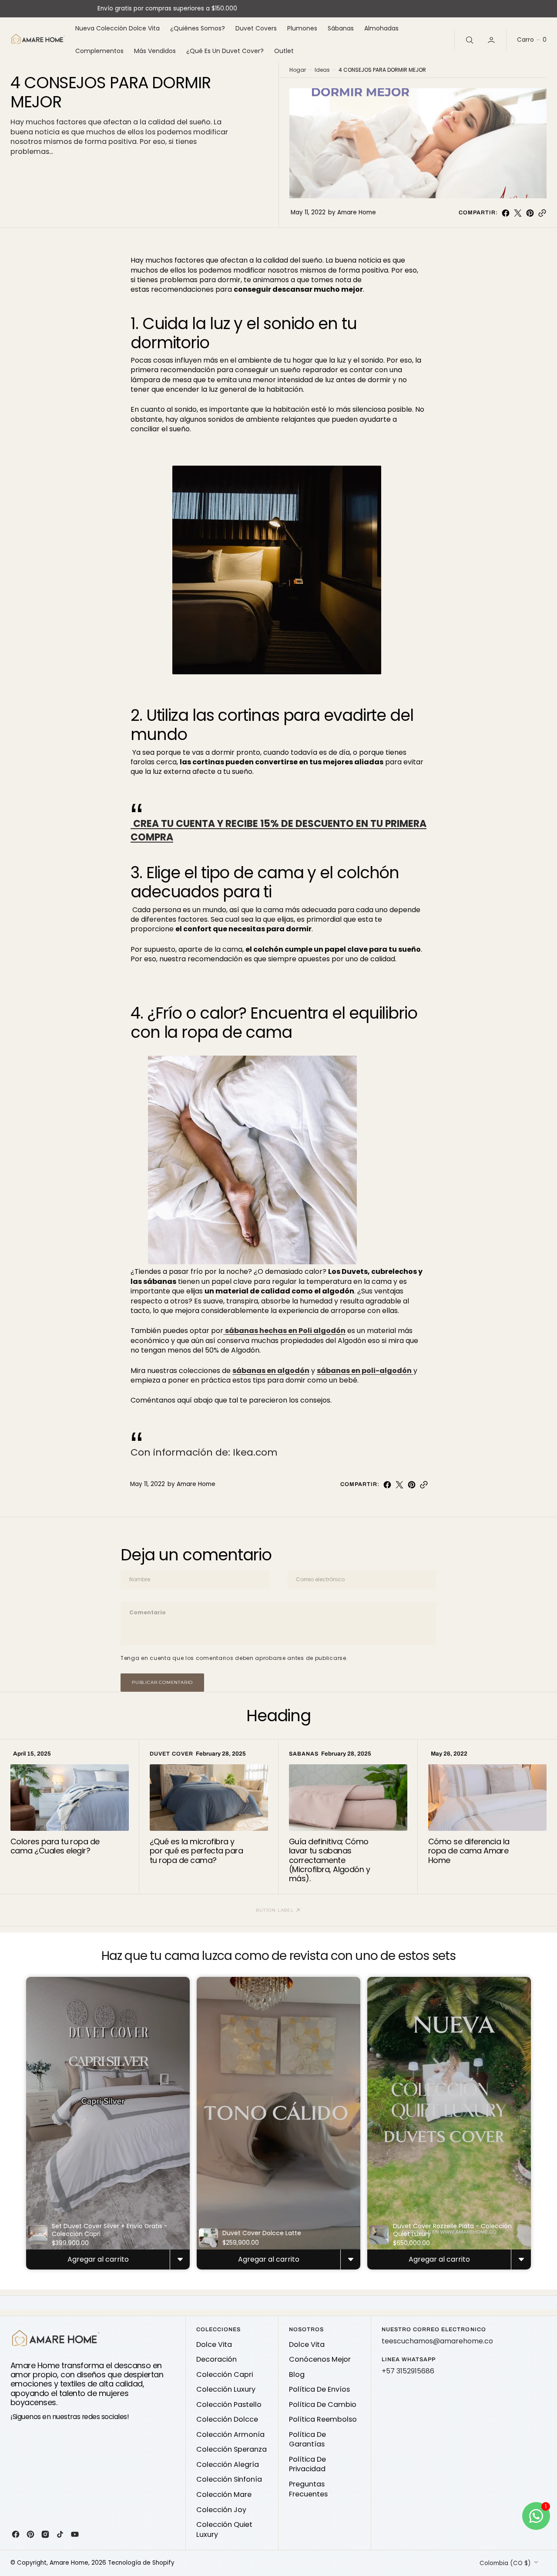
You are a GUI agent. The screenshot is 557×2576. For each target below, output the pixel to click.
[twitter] (518, 213)
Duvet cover (171, 1754)
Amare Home (69, 2563)
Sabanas (304, 1754)
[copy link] (542, 213)
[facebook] (506, 213)
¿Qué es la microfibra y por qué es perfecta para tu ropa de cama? (196, 1851)
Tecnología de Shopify (141, 2563)
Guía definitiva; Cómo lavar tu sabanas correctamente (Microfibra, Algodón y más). (329, 1860)
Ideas (322, 70)
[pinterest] (530, 213)
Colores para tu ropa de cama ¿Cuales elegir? (55, 1846)
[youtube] (75, 2534)
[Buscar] (469, 40)
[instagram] (45, 2534)
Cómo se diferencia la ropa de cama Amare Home (469, 1851)
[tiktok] (60, 2534)
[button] (492, 40)
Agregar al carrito (98, 2259)
